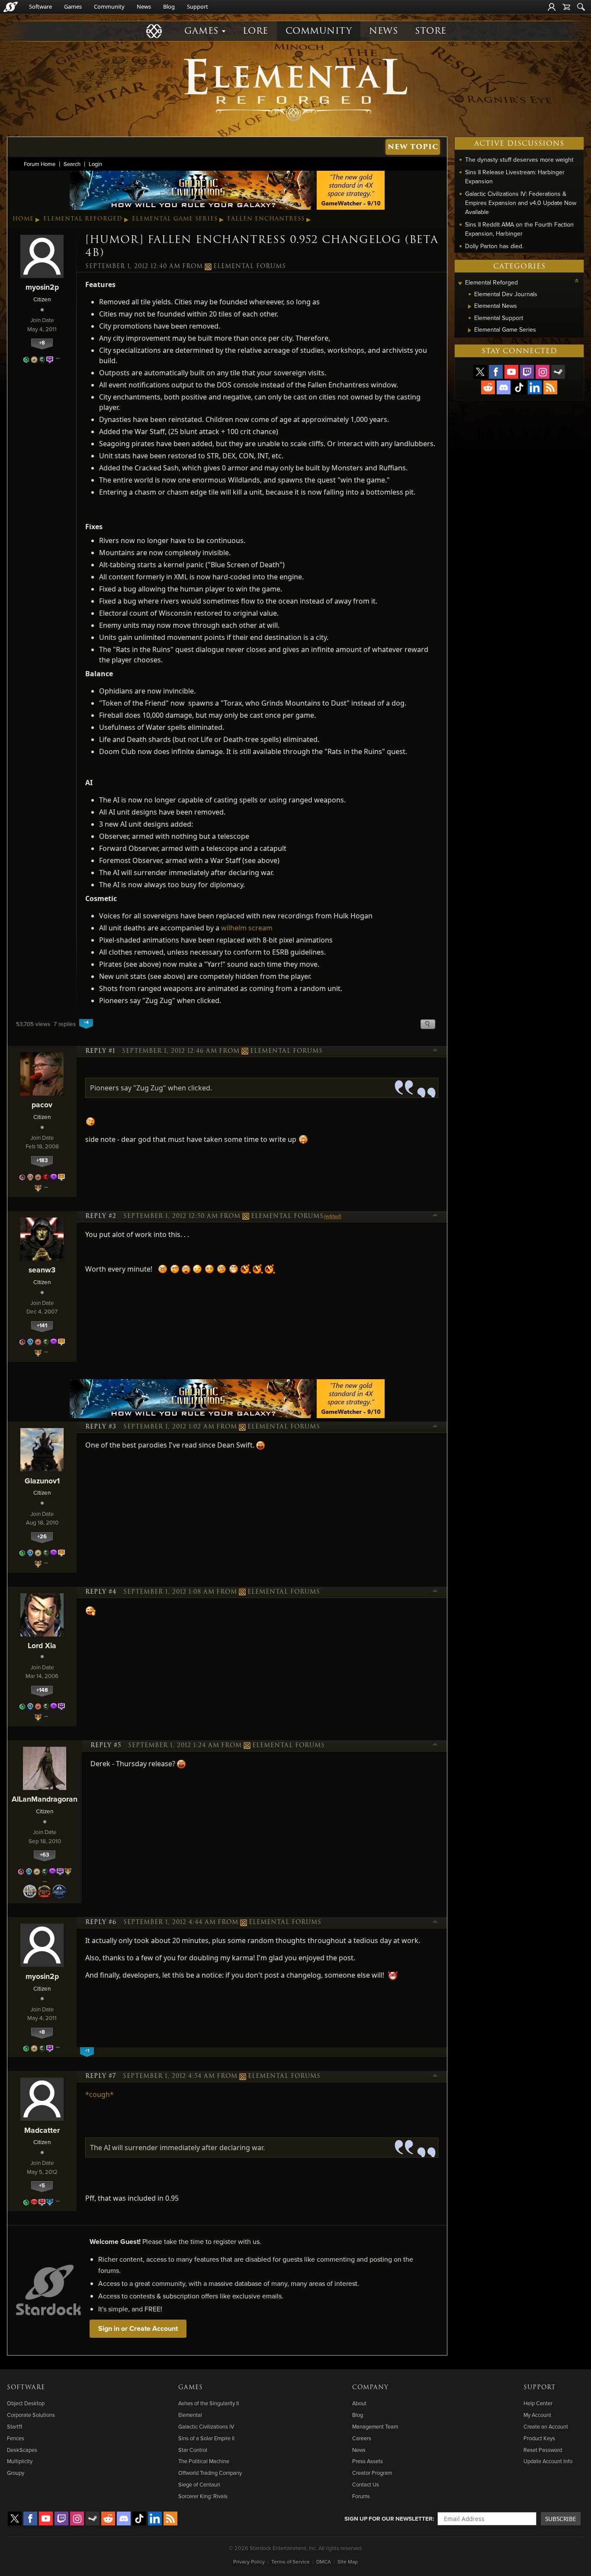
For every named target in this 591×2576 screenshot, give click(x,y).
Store (431, 31)
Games (73, 6)
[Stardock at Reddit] (488, 387)
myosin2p (42, 287)
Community (109, 6)
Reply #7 (101, 2076)
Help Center (538, 2403)
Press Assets (368, 2461)
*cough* (100, 2094)
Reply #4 (101, 1592)
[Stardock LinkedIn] (535, 387)
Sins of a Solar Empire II (206, 2438)
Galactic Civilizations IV (206, 2426)
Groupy (16, 2473)
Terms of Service (291, 2562)
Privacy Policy (249, 2562)
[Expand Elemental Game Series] (470, 330)
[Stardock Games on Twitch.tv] (527, 372)
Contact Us (366, 2484)
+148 (42, 1690)
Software (40, 6)
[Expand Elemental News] (470, 307)
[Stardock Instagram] (543, 372)
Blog (169, 6)
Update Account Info (548, 2461)
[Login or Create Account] (552, 7)
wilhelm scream (247, 928)
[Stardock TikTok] (519, 387)
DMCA (324, 2562)
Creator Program (372, 2473)
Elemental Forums (250, 266)
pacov (42, 1104)
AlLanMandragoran (45, 1799)
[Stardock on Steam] (558, 372)
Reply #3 (101, 1427)
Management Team (375, 2426)
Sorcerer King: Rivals (203, 2496)
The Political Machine (204, 2461)
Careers (362, 2438)
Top (435, 1051)
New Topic (413, 147)
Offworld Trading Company (210, 2473)
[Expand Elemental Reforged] (460, 283)
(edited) (332, 1216)
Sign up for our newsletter (389, 2518)
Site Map (348, 2562)
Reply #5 (106, 1745)
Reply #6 (101, 1922)
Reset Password (543, 2450)
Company (370, 2387)
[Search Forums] (581, 7)
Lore (255, 31)
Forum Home (40, 164)
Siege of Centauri (199, 2484)
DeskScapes (22, 2450)
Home (23, 219)
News (144, 6)
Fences (16, 2438)
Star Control (193, 2450)
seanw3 (42, 1270)
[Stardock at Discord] (504, 387)
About (359, 2403)
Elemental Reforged (83, 219)
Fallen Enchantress (266, 219)
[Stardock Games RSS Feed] (550, 387)
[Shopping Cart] (566, 7)
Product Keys (539, 2438)
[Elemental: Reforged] (295, 89)
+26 (42, 1536)
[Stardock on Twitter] (480, 372)
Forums (361, 2496)
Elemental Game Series (175, 219)
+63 (45, 1855)
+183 (42, 1160)
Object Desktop (26, 2403)
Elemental (190, 2415)
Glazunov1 (42, 1481)
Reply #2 (101, 1216)
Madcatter (42, 2130)
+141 (42, 1325)
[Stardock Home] (11, 7)
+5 (42, 2185)
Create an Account (546, 2426)
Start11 (14, 2426)
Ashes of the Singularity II (209, 2403)
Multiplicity (20, 2461)
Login (95, 164)
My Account (537, 2415)
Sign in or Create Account (138, 2328)
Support (198, 6)
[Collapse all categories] (577, 281)
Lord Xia (42, 1645)
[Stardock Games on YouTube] (511, 372)
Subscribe (561, 2519)
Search (72, 164)
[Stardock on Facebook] (496, 372)
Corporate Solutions (31, 2415)
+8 (42, 343)
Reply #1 (100, 1051)
